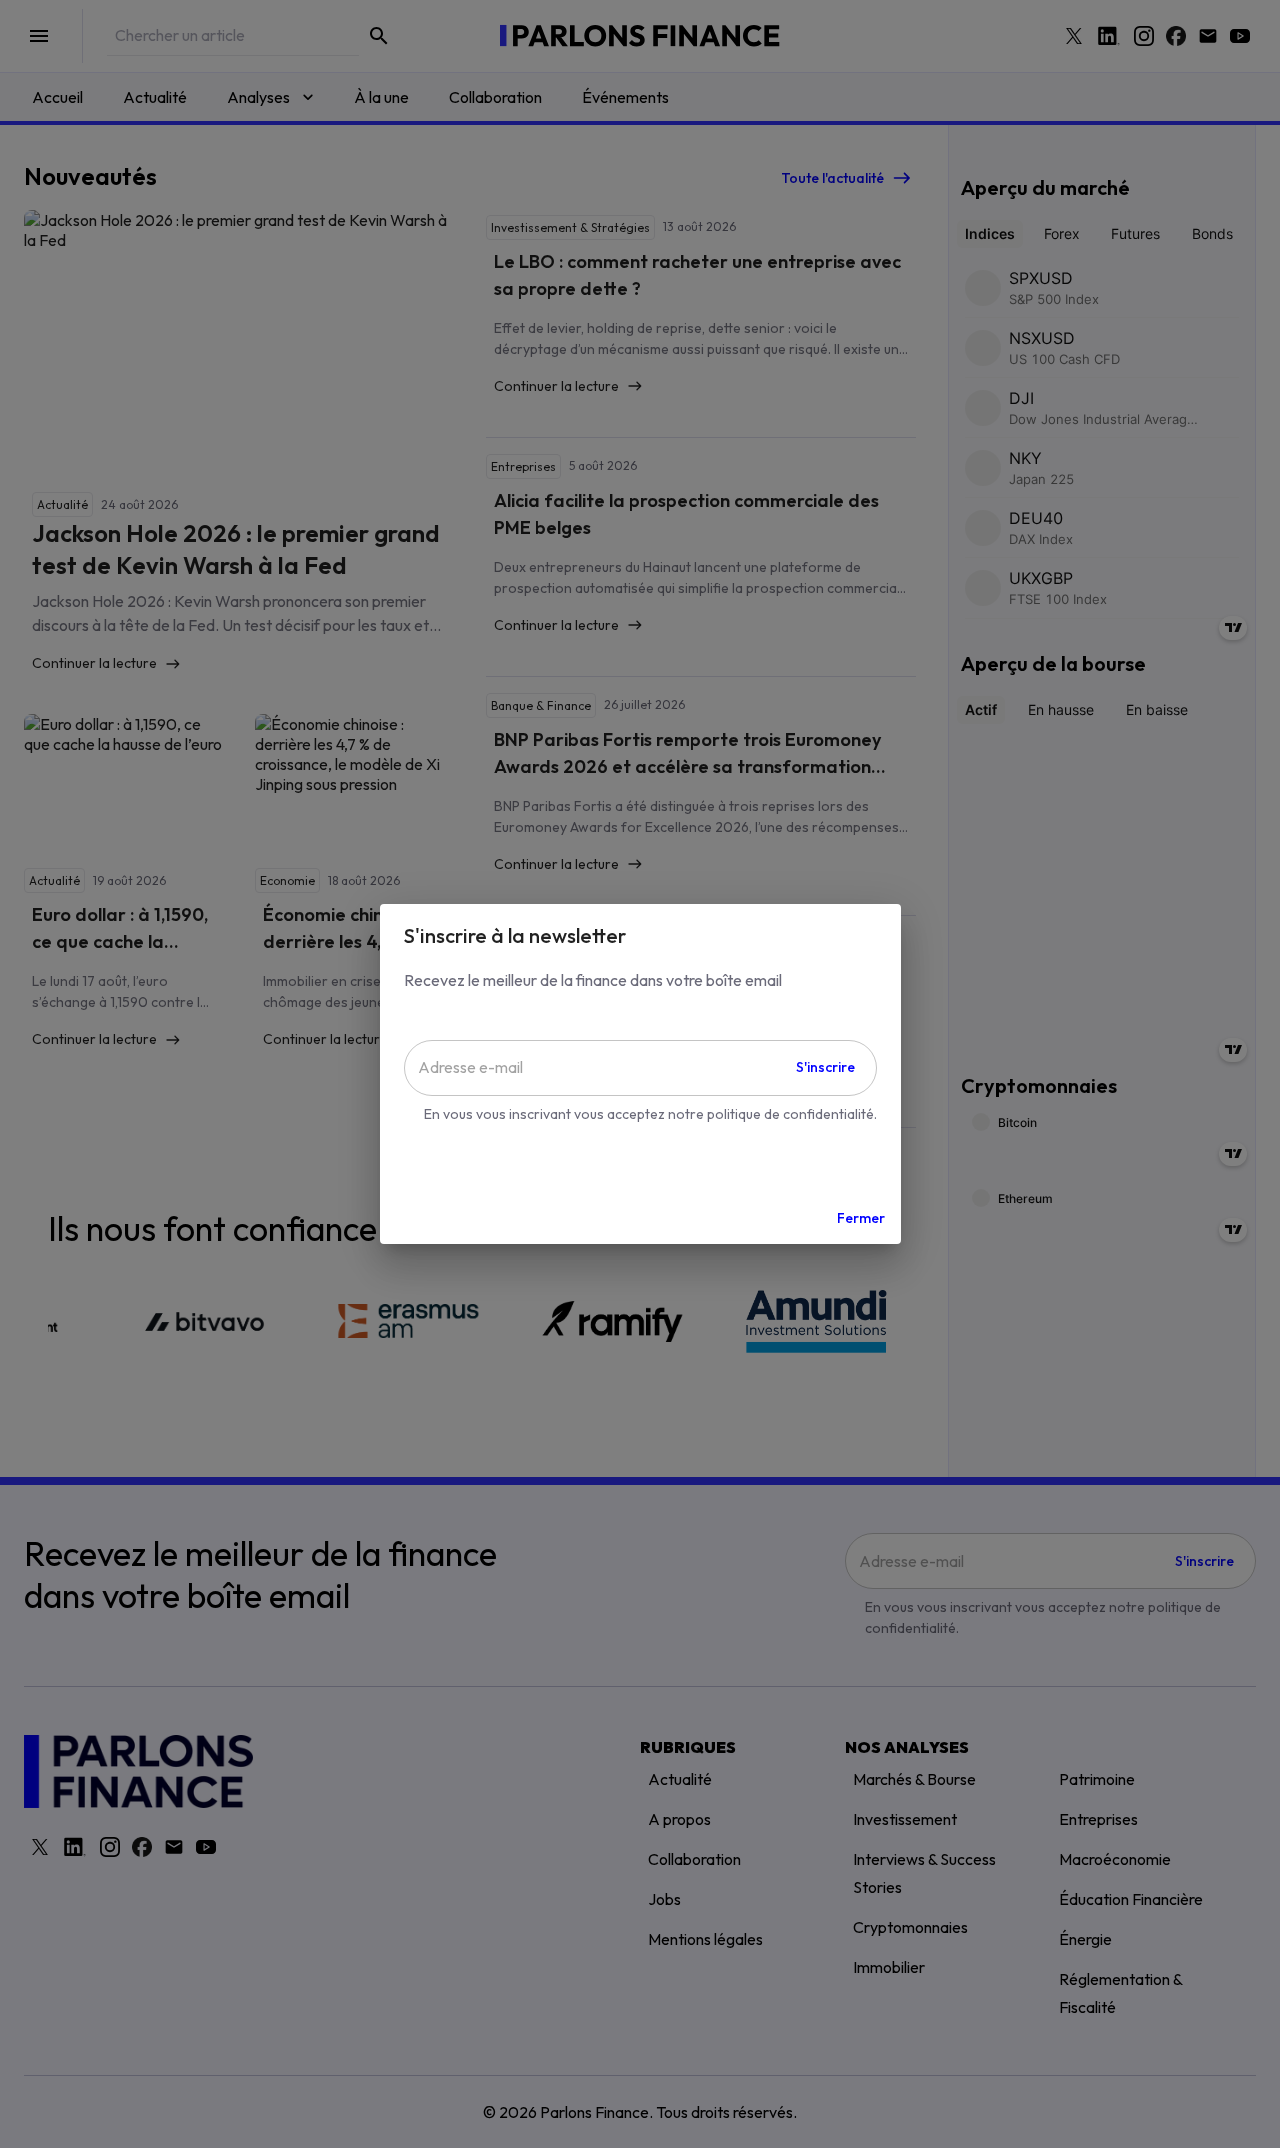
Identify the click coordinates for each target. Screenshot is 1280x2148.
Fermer (861, 1218)
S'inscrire (825, 1067)
